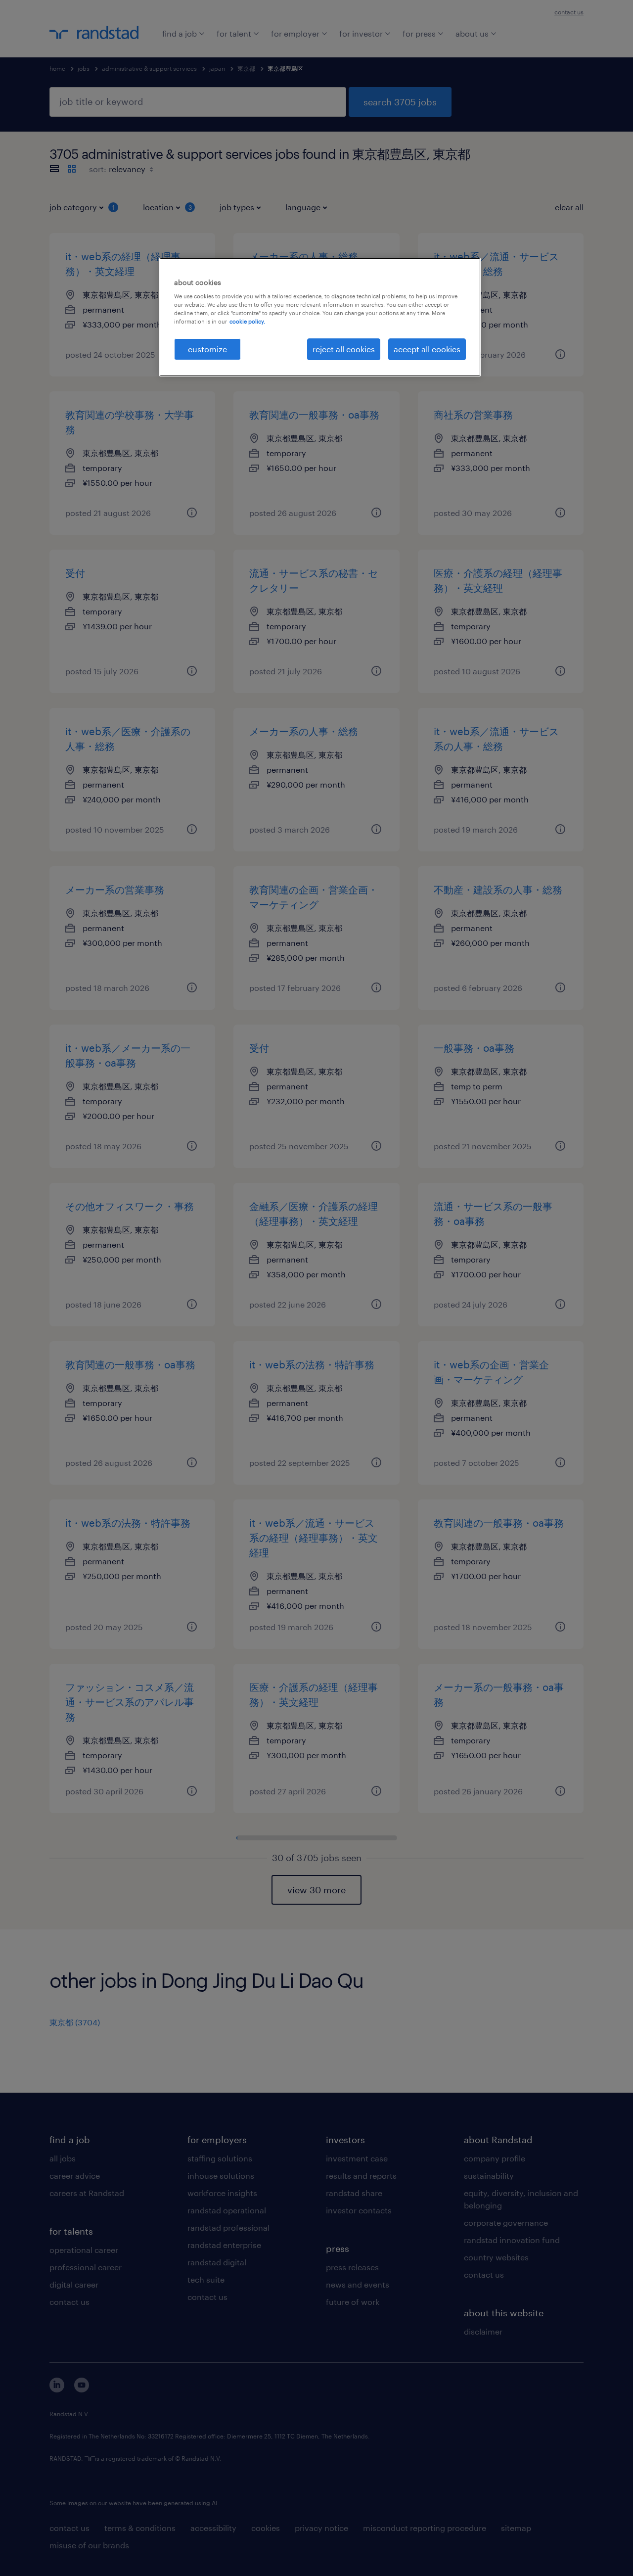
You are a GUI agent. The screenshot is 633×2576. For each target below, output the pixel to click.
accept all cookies (427, 349)
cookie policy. (247, 321)
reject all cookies (344, 349)
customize (207, 349)
